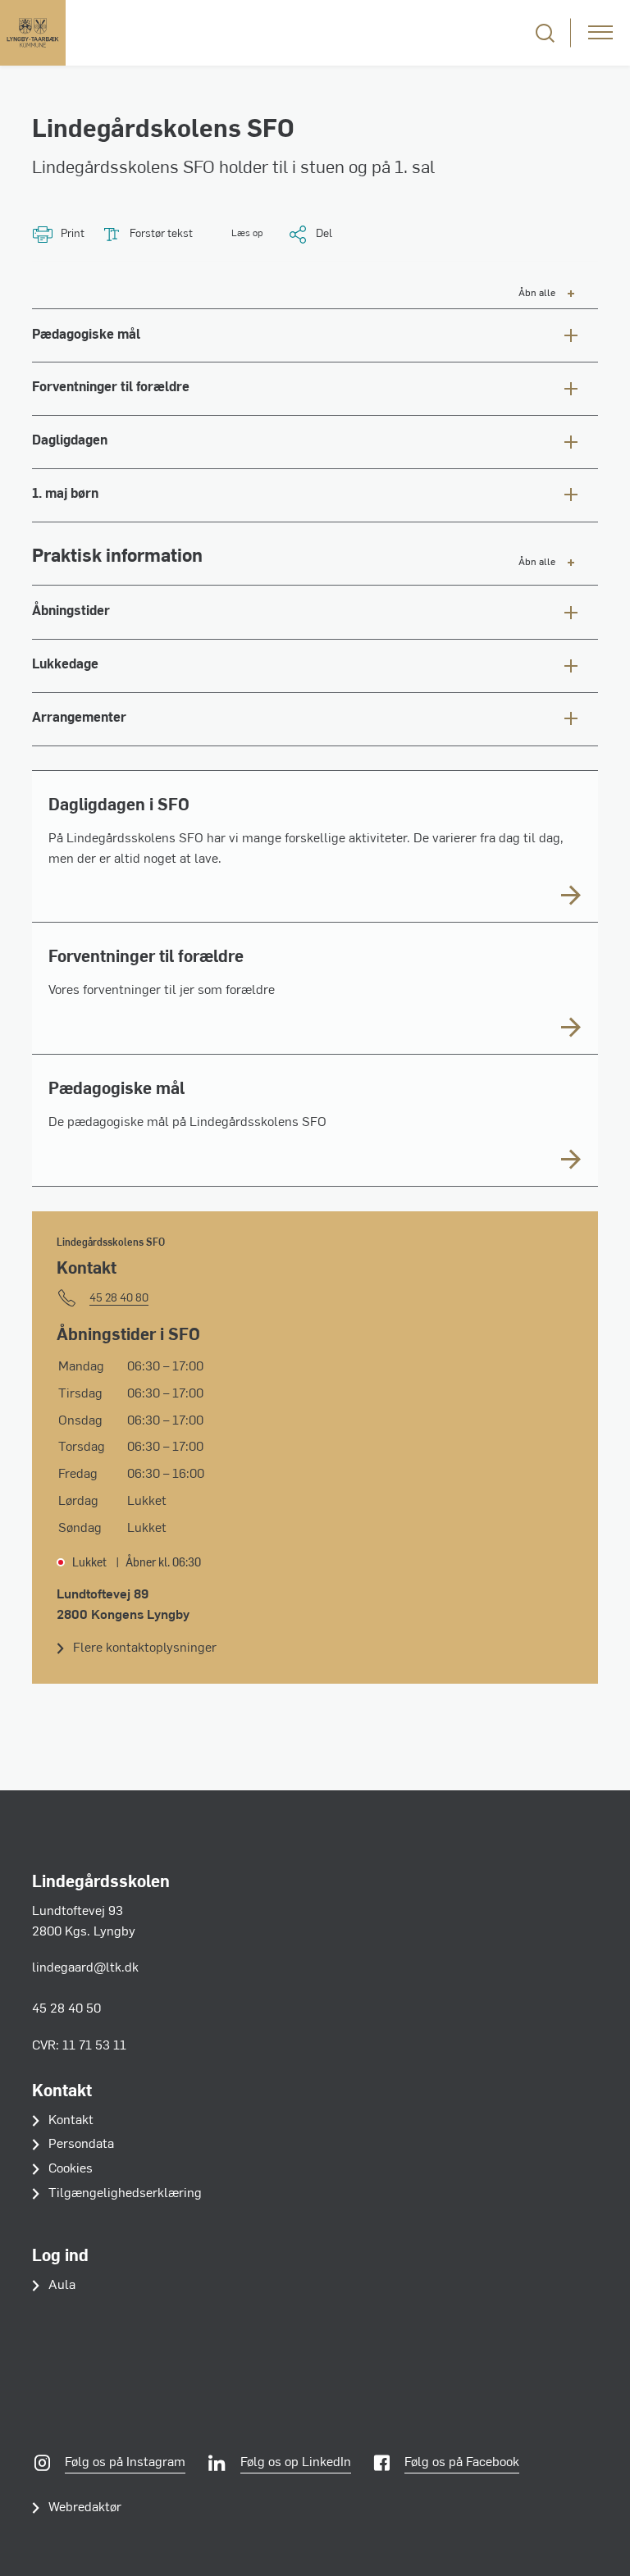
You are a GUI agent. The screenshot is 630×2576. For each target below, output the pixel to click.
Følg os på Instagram (125, 2463)
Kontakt (71, 2121)
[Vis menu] (600, 33)
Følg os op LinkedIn (296, 2463)
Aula (62, 2286)
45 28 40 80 (119, 1299)
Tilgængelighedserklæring (125, 2194)
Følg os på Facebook (462, 2463)
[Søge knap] (545, 33)
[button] (236, 234)
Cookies (71, 2169)
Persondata (81, 2145)
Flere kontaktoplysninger (145, 1648)
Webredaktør (85, 2508)
